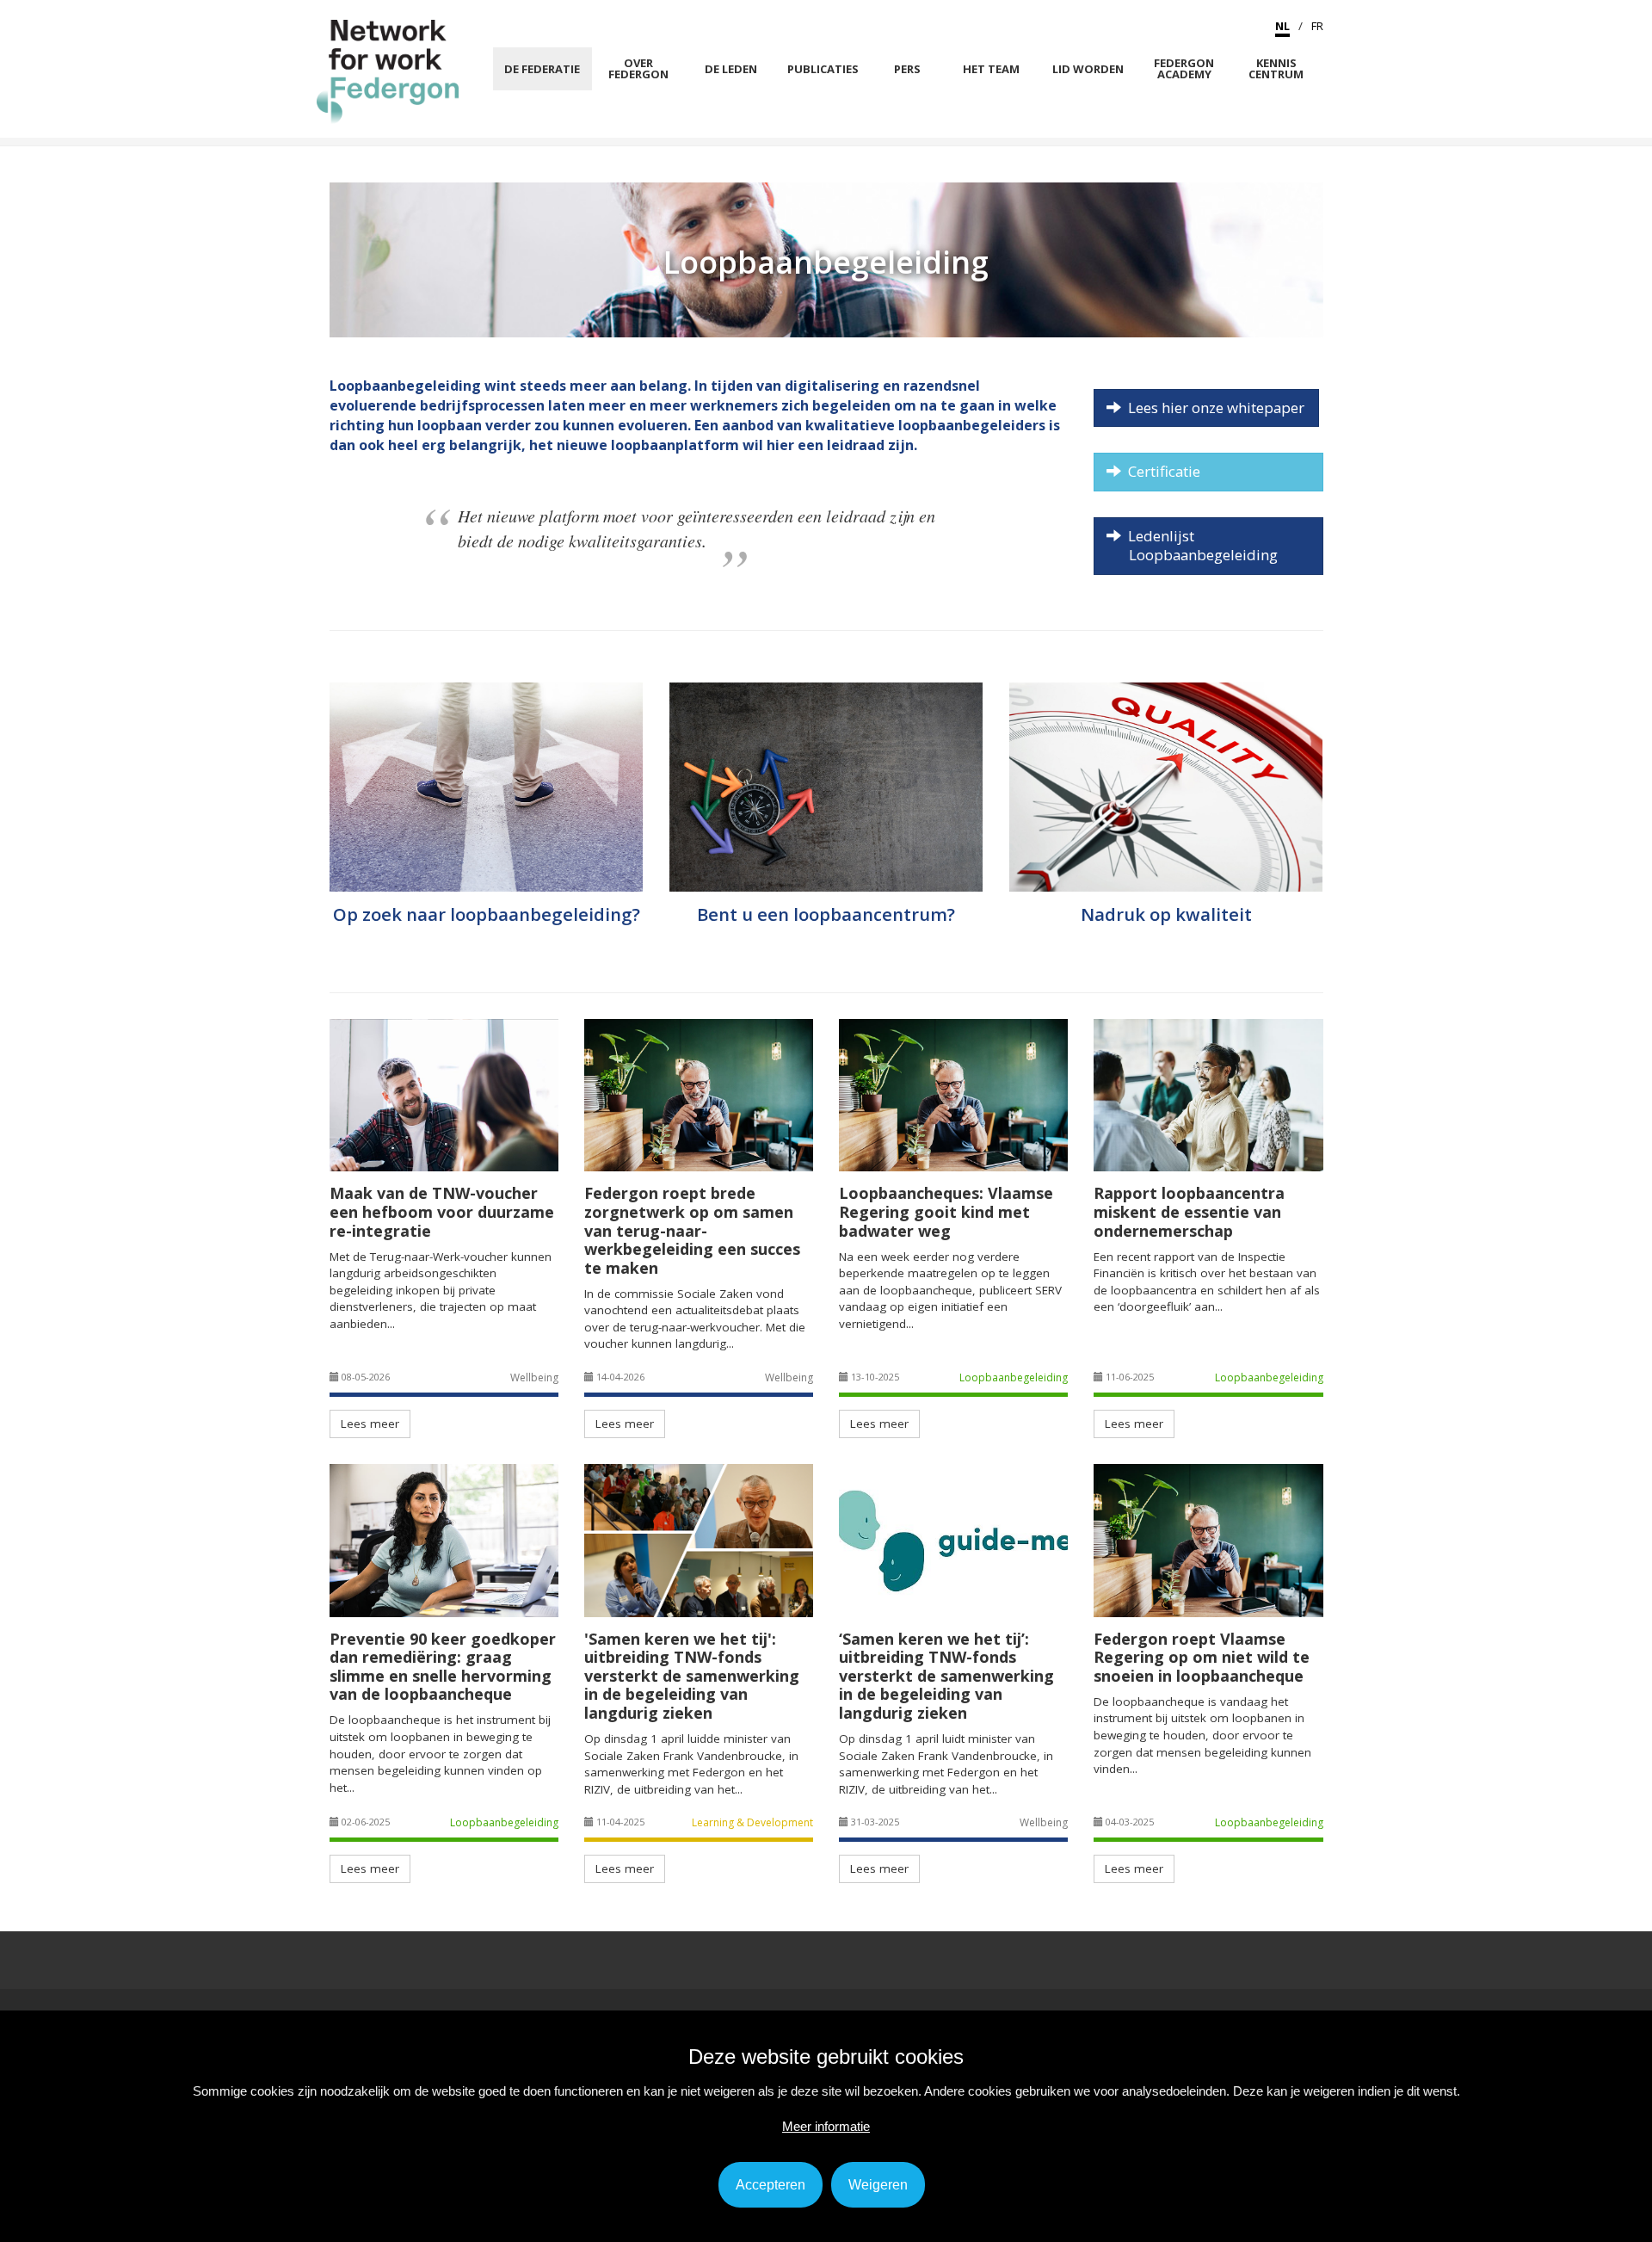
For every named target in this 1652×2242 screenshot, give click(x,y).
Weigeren (878, 2185)
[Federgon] (388, 71)
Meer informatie (826, 2126)
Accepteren (771, 2185)
